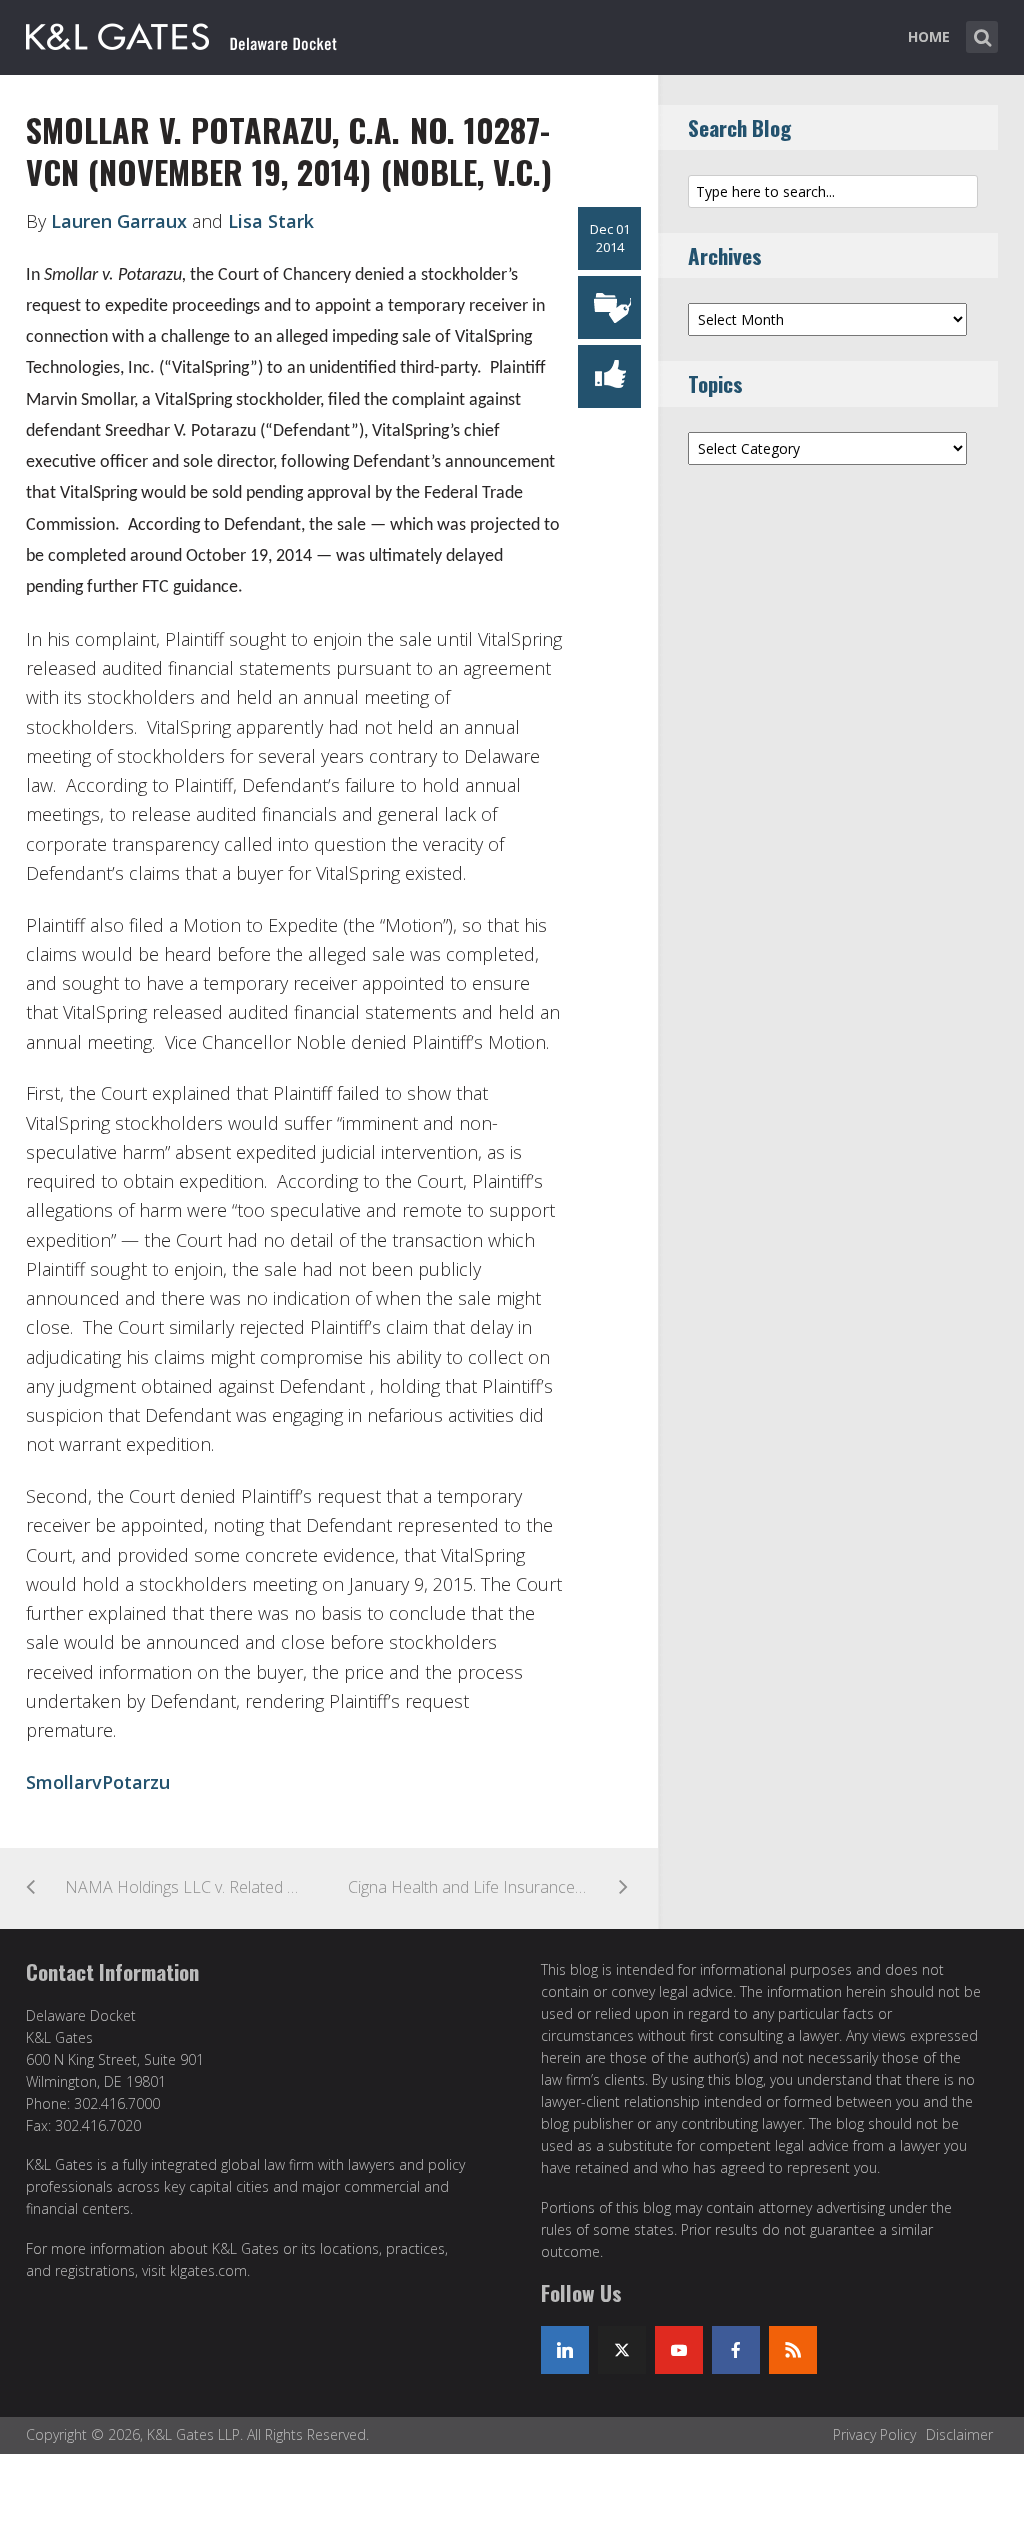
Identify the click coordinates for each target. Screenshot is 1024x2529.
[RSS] (793, 2350)
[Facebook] (736, 2350)
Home (929, 36)
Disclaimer (959, 2434)
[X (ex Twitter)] (622, 2350)
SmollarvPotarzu (98, 1782)
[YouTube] (679, 2350)
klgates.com (208, 2270)
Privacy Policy (874, 2434)
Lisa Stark (271, 221)
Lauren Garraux (119, 221)
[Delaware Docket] (181, 33)
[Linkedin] (565, 2350)
